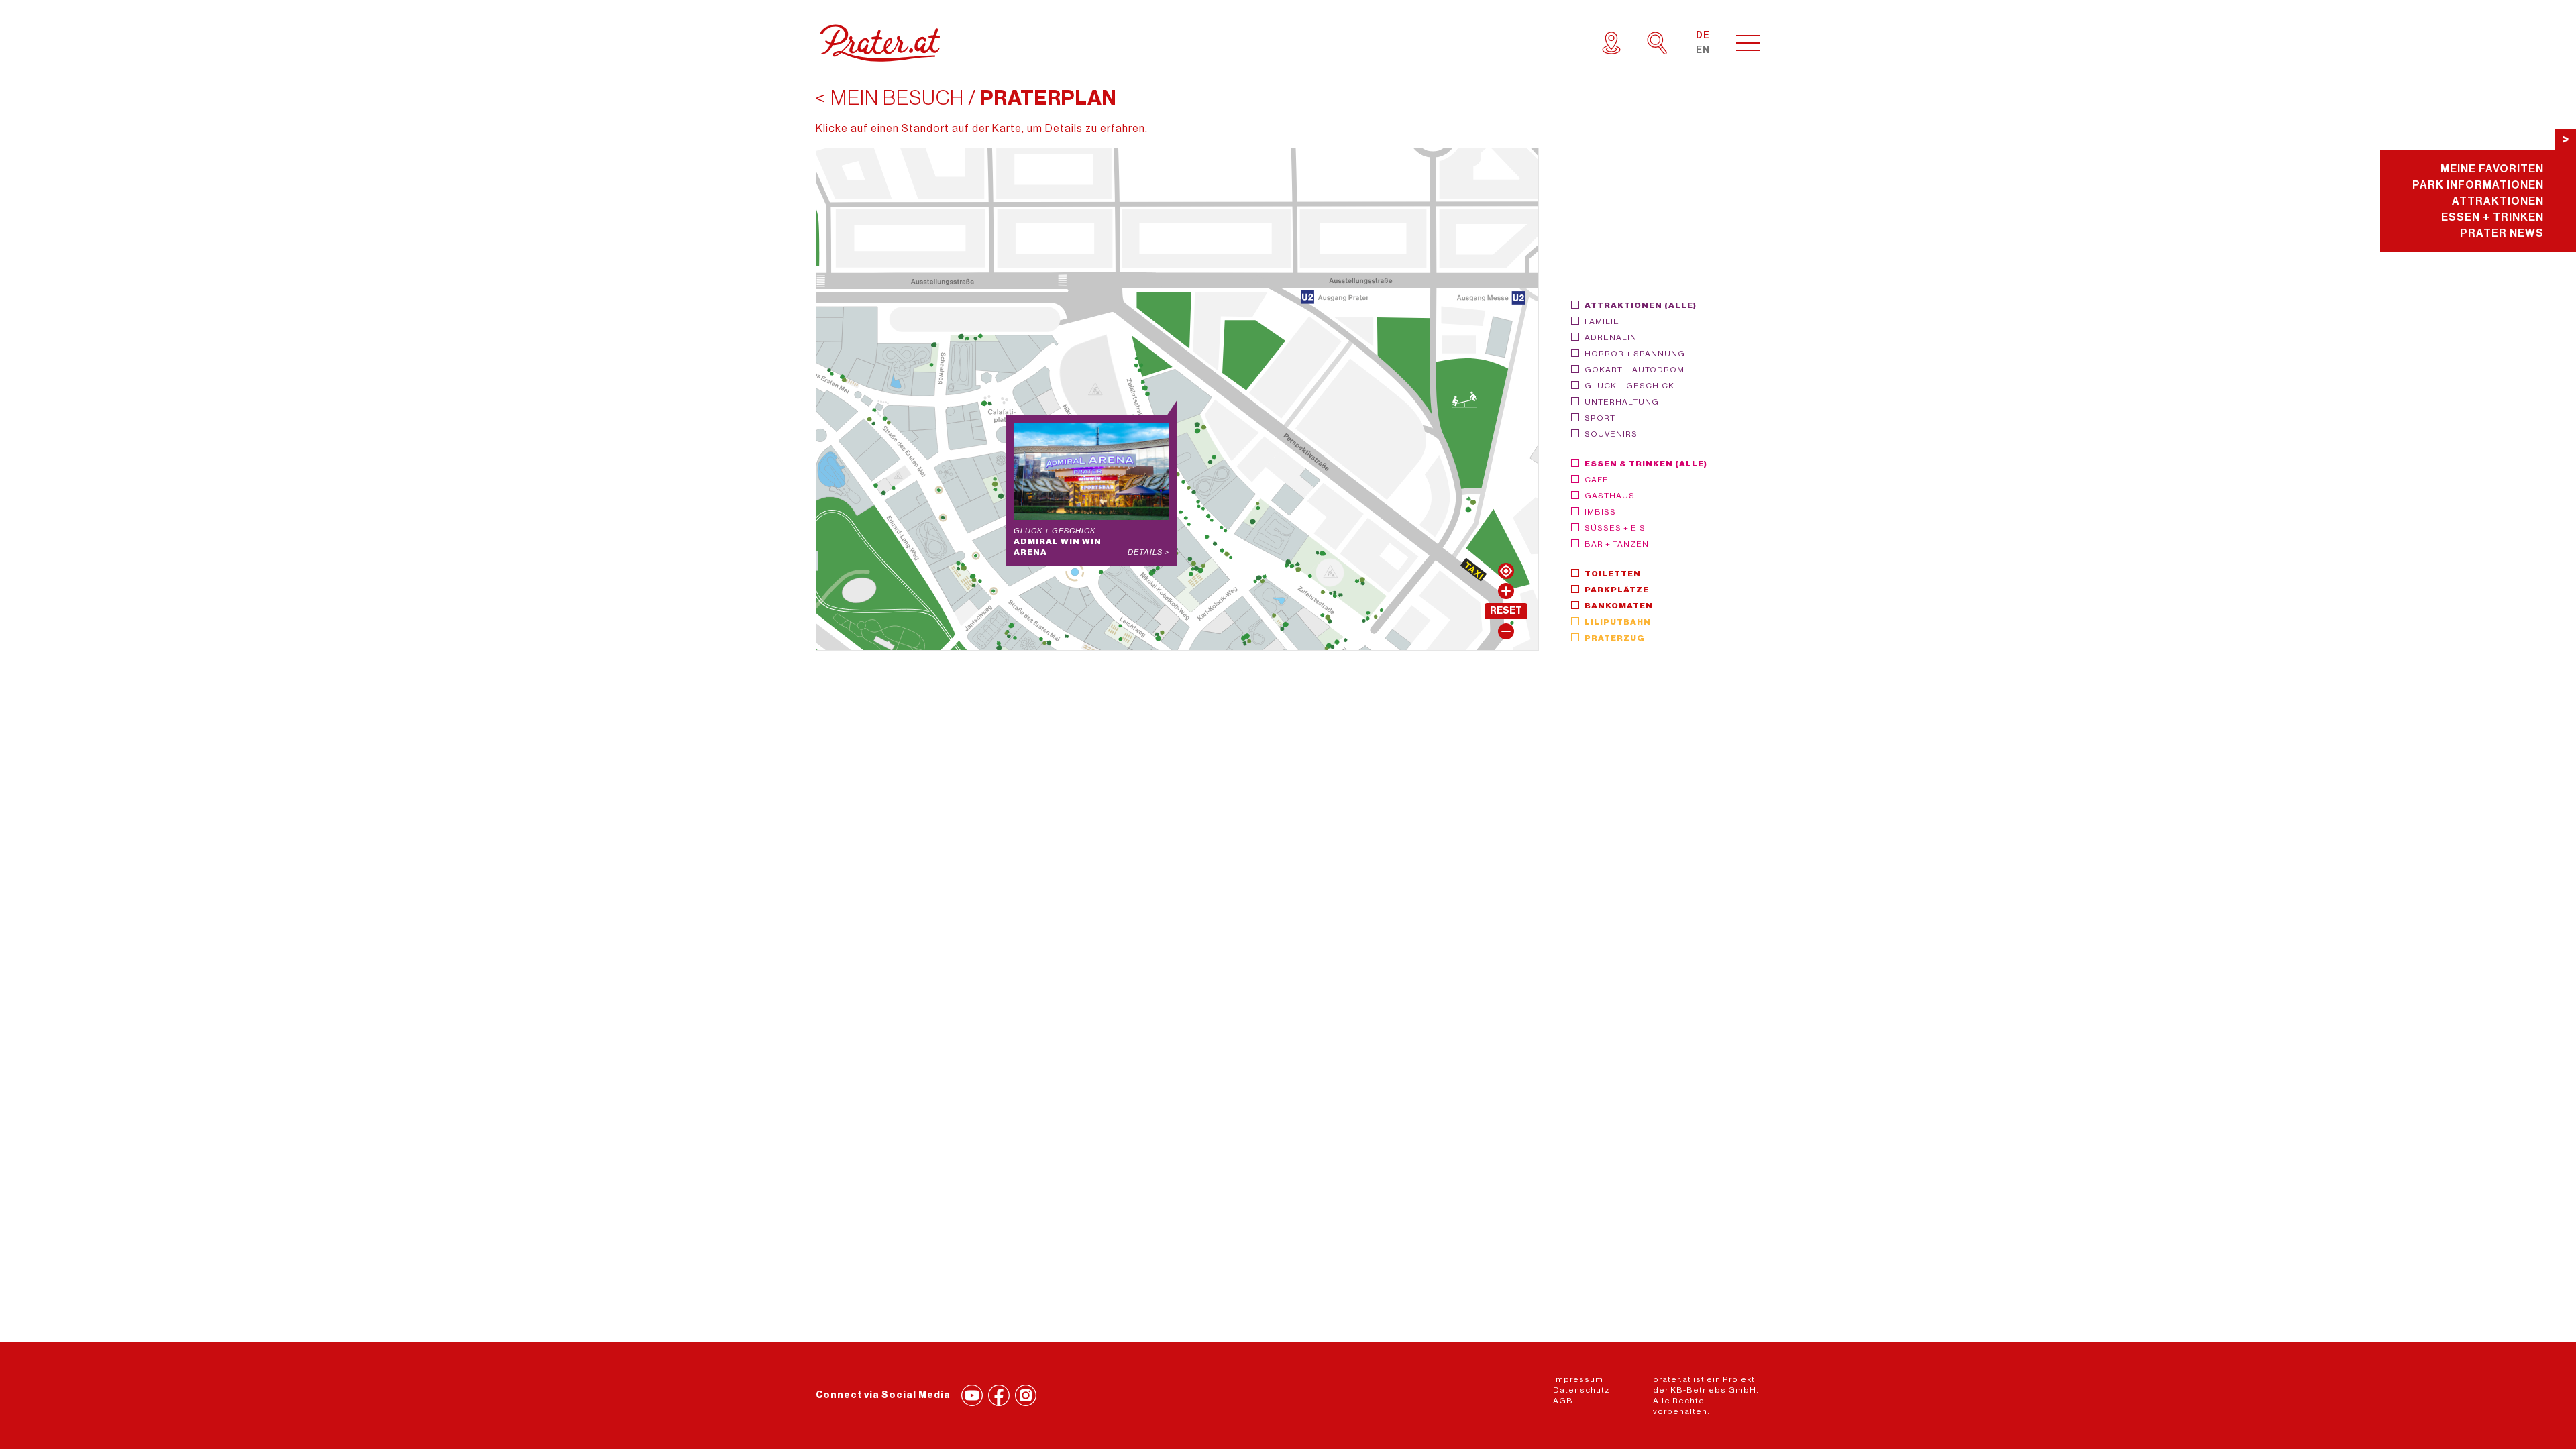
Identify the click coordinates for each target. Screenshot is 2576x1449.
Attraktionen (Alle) (1641, 305)
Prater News (2502, 233)
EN (1703, 50)
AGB (1563, 1401)
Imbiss (1600, 512)
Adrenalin (1611, 337)
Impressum (1578, 1379)
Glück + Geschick (1629, 386)
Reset (1506, 611)
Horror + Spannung (1635, 354)
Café (1597, 480)
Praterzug (1615, 638)
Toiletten (1613, 574)
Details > (1148, 552)
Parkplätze (1617, 590)
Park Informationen (2478, 185)
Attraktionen (2498, 201)
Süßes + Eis (1615, 528)
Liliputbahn (1618, 622)
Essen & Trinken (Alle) (1646, 464)
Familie (1602, 321)
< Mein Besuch (890, 98)
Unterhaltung (1622, 402)
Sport (1600, 418)
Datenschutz (1581, 1390)
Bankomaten (1619, 606)
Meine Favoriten (2492, 169)
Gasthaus (1610, 496)
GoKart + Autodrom (1634, 370)
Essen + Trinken (2492, 217)
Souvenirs (1611, 434)
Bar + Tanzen (1617, 544)
